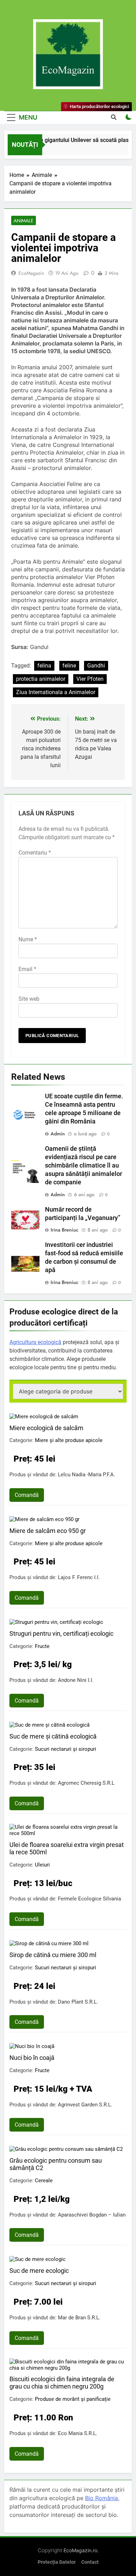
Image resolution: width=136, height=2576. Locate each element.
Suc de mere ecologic (39, 2271)
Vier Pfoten (90, 679)
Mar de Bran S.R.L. (79, 2318)
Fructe (42, 1646)
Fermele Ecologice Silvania (89, 1899)
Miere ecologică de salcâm (46, 1428)
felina (44, 666)
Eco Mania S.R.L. (78, 2433)
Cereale (44, 2181)
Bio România (101, 2498)
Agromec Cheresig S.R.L (86, 1783)
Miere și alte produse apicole (69, 1440)
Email (27, 969)
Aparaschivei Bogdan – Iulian (92, 2215)
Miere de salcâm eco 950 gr (48, 1531)
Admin (58, 1134)
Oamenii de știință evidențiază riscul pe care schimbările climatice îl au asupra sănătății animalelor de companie (84, 1165)
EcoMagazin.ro (80, 2550)
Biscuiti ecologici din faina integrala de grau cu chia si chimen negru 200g (62, 2383)
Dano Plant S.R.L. (78, 2002)
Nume (28, 939)
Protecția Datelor (57, 2562)
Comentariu (35, 853)
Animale (24, 221)
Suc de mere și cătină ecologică (53, 1736)
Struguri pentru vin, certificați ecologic (61, 1633)
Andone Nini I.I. (76, 1680)
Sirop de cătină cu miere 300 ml (53, 1955)
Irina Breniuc (65, 1230)
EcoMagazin (31, 273)
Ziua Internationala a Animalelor (56, 692)
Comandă (27, 1495)
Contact (90, 2562)
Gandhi (96, 666)
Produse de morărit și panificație (73, 2399)
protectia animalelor (41, 679)
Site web (29, 999)
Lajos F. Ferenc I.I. (79, 1577)
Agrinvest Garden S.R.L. (85, 2105)
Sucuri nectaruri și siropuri (66, 1749)
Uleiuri (42, 1865)
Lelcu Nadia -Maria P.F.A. (86, 1475)
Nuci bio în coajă (32, 2058)
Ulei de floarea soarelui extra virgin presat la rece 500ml (67, 1848)
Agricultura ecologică (35, 1342)
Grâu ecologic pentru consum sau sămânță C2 (56, 2164)
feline (69, 666)
